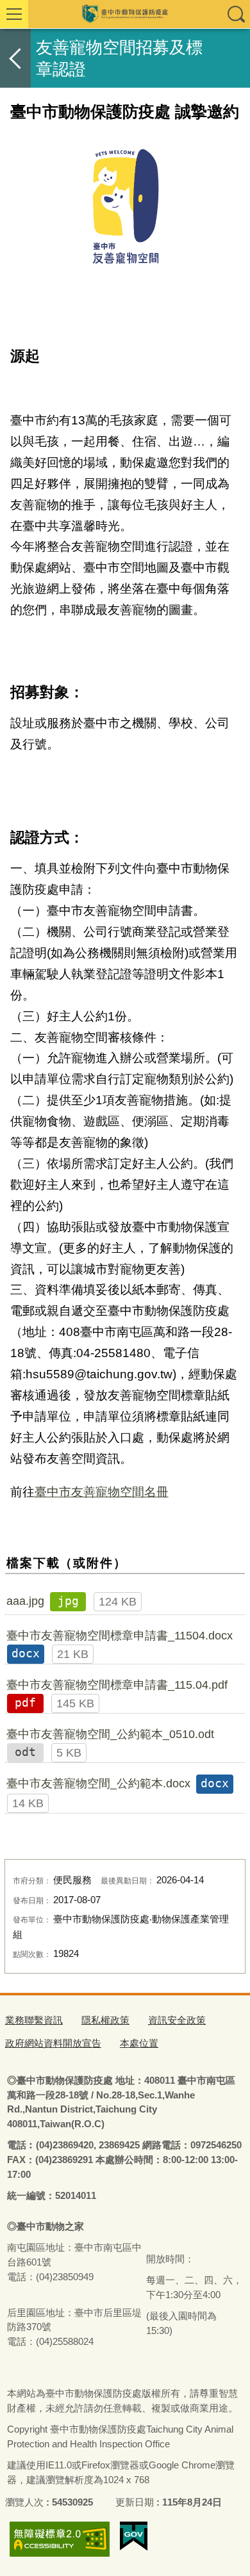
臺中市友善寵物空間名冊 (102, 1492)
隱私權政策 (105, 2020)
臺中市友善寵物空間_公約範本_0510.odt (110, 1734)
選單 (14, 14)
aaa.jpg (25, 1601)
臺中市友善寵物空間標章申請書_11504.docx (120, 1636)
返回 (15, 58)
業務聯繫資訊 (34, 2020)
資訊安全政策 (177, 2020)
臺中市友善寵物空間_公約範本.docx (98, 1783)
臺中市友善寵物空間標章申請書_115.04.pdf (117, 1685)
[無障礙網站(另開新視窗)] (60, 2539)
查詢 (236, 14)
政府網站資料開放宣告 (53, 2043)
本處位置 (139, 2043)
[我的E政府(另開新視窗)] (134, 2536)
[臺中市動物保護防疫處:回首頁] (125, 14)
